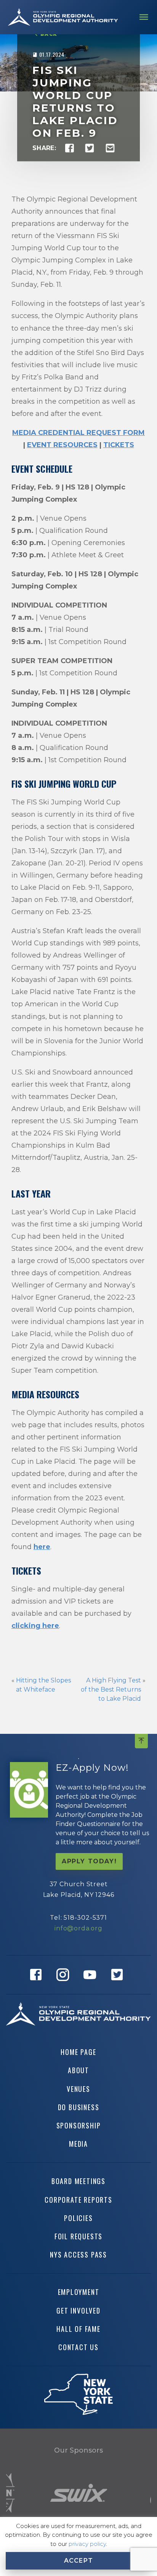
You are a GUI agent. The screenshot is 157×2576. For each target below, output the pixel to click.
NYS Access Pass (78, 2255)
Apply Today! (89, 1861)
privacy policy (87, 2544)
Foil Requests (78, 2236)
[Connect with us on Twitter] (119, 1975)
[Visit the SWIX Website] (79, 2493)
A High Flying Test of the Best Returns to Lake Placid (111, 1689)
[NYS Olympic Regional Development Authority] (63, 17)
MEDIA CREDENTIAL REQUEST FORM (78, 433)
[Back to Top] (141, 1741)
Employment (79, 2292)
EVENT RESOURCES (62, 445)
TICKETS (119, 445)
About (78, 2070)
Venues (78, 2089)
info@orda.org (78, 1928)
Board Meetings (78, 2181)
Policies (78, 2218)
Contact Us (78, 2347)
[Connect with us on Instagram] (65, 1975)
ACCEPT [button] (79, 2561)
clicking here (35, 1626)
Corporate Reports (78, 2200)
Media (78, 2144)
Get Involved (78, 2311)
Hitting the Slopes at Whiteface (43, 1685)
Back (49, 34)
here (42, 1547)
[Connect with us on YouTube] (92, 1975)
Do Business (79, 2107)
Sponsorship (79, 2125)
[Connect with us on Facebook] (38, 1975)
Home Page (78, 2052)
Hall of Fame (78, 2329)
